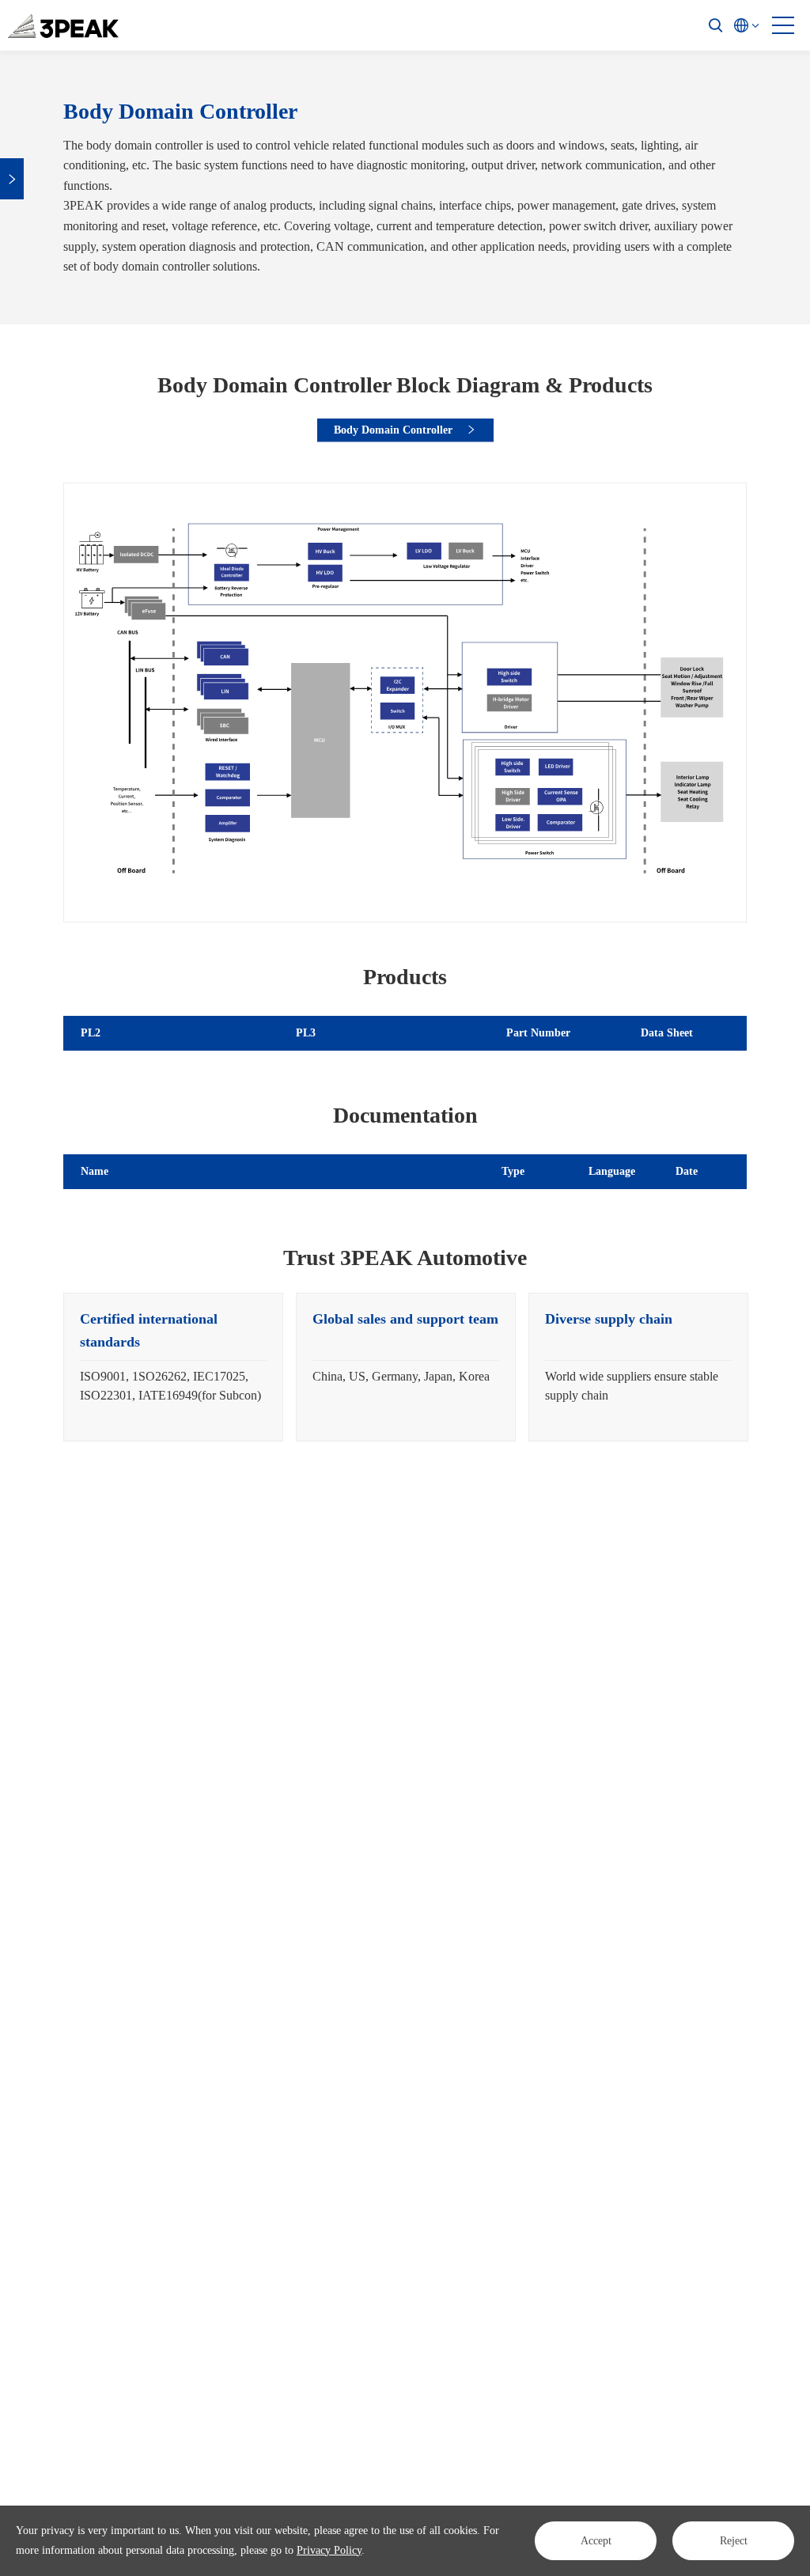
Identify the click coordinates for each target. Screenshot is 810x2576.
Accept (596, 2541)
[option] (173, 1367)
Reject (734, 2541)
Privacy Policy (329, 2550)
